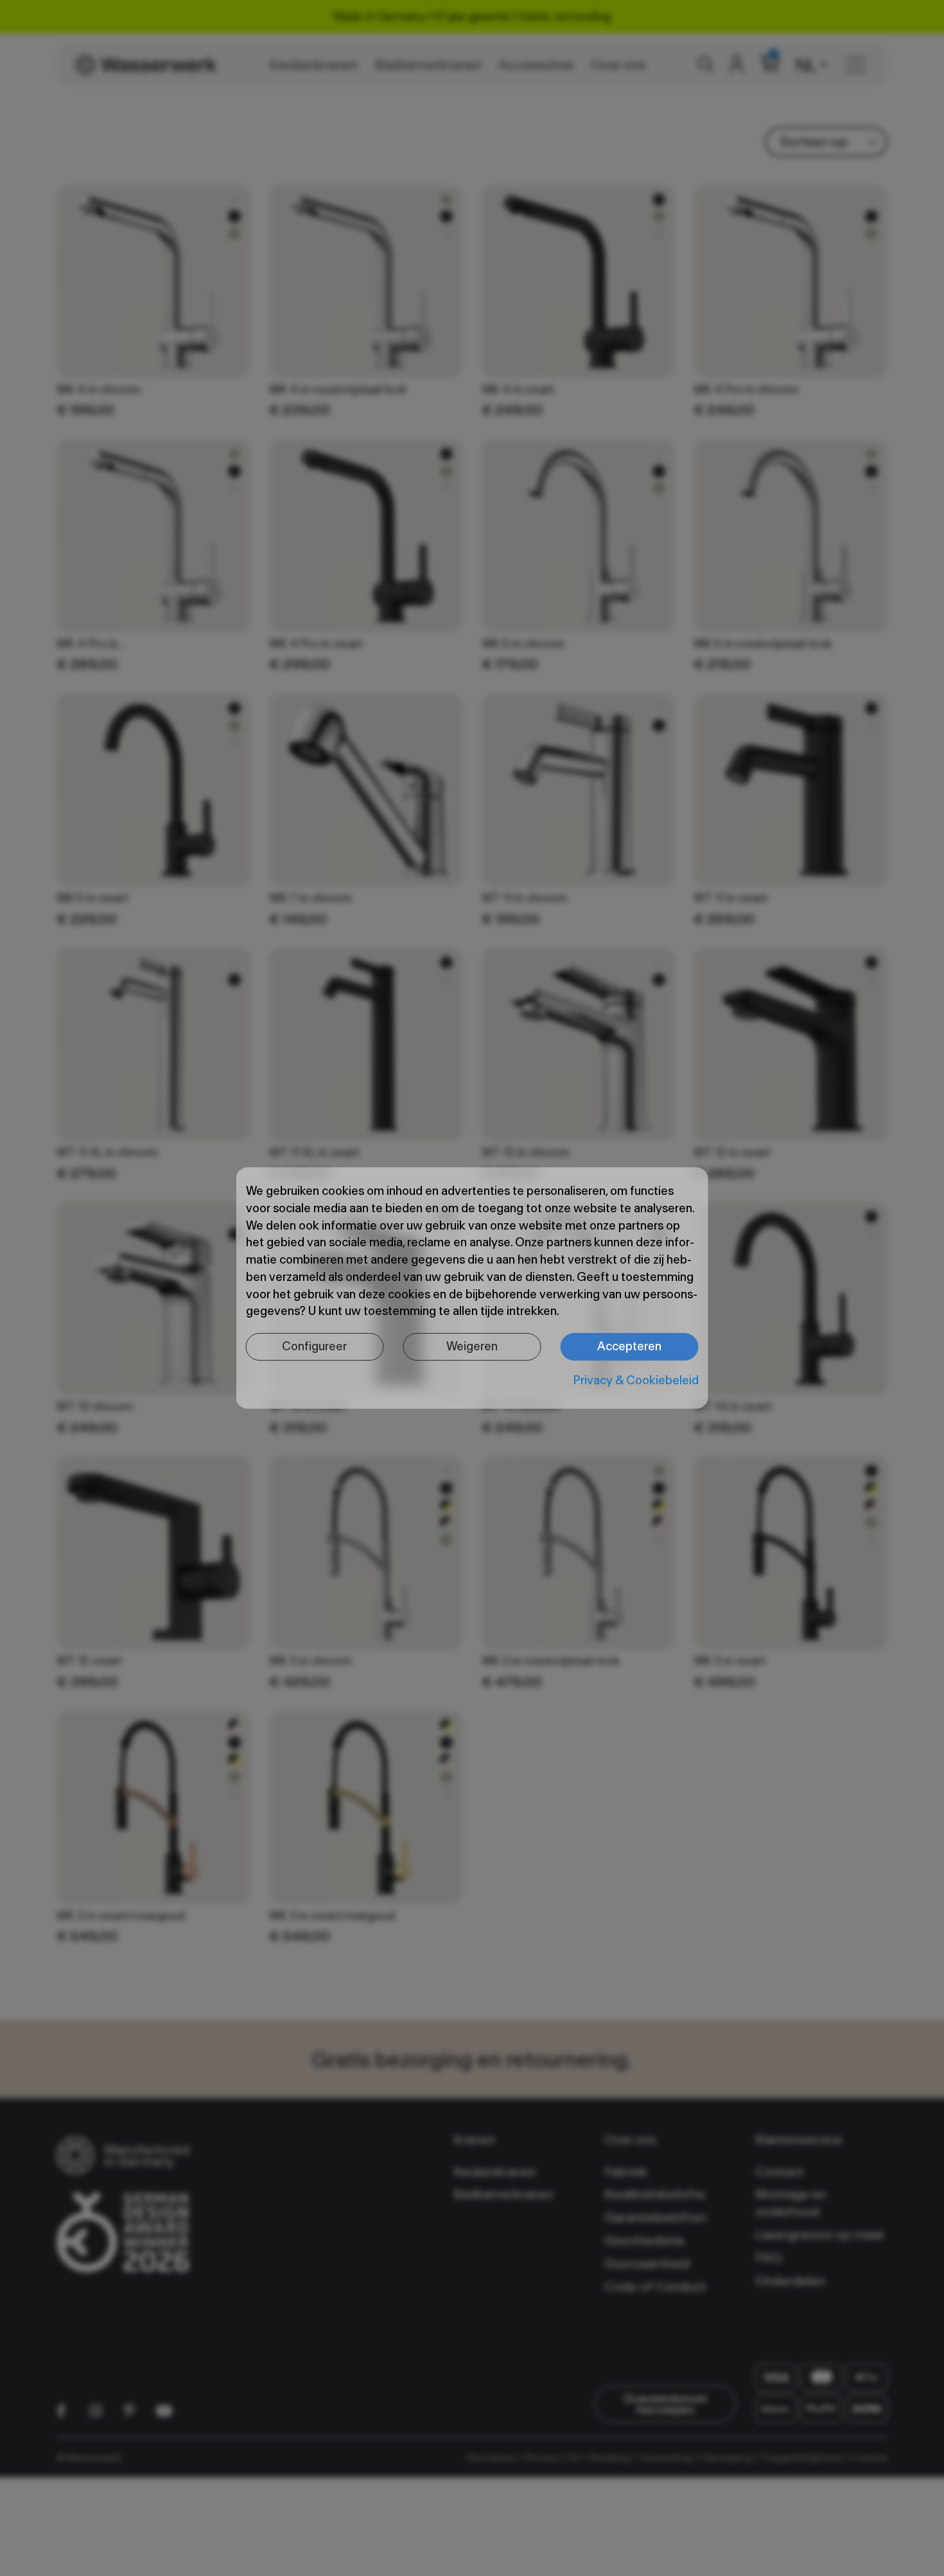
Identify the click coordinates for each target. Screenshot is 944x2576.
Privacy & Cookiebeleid (636, 1380)
